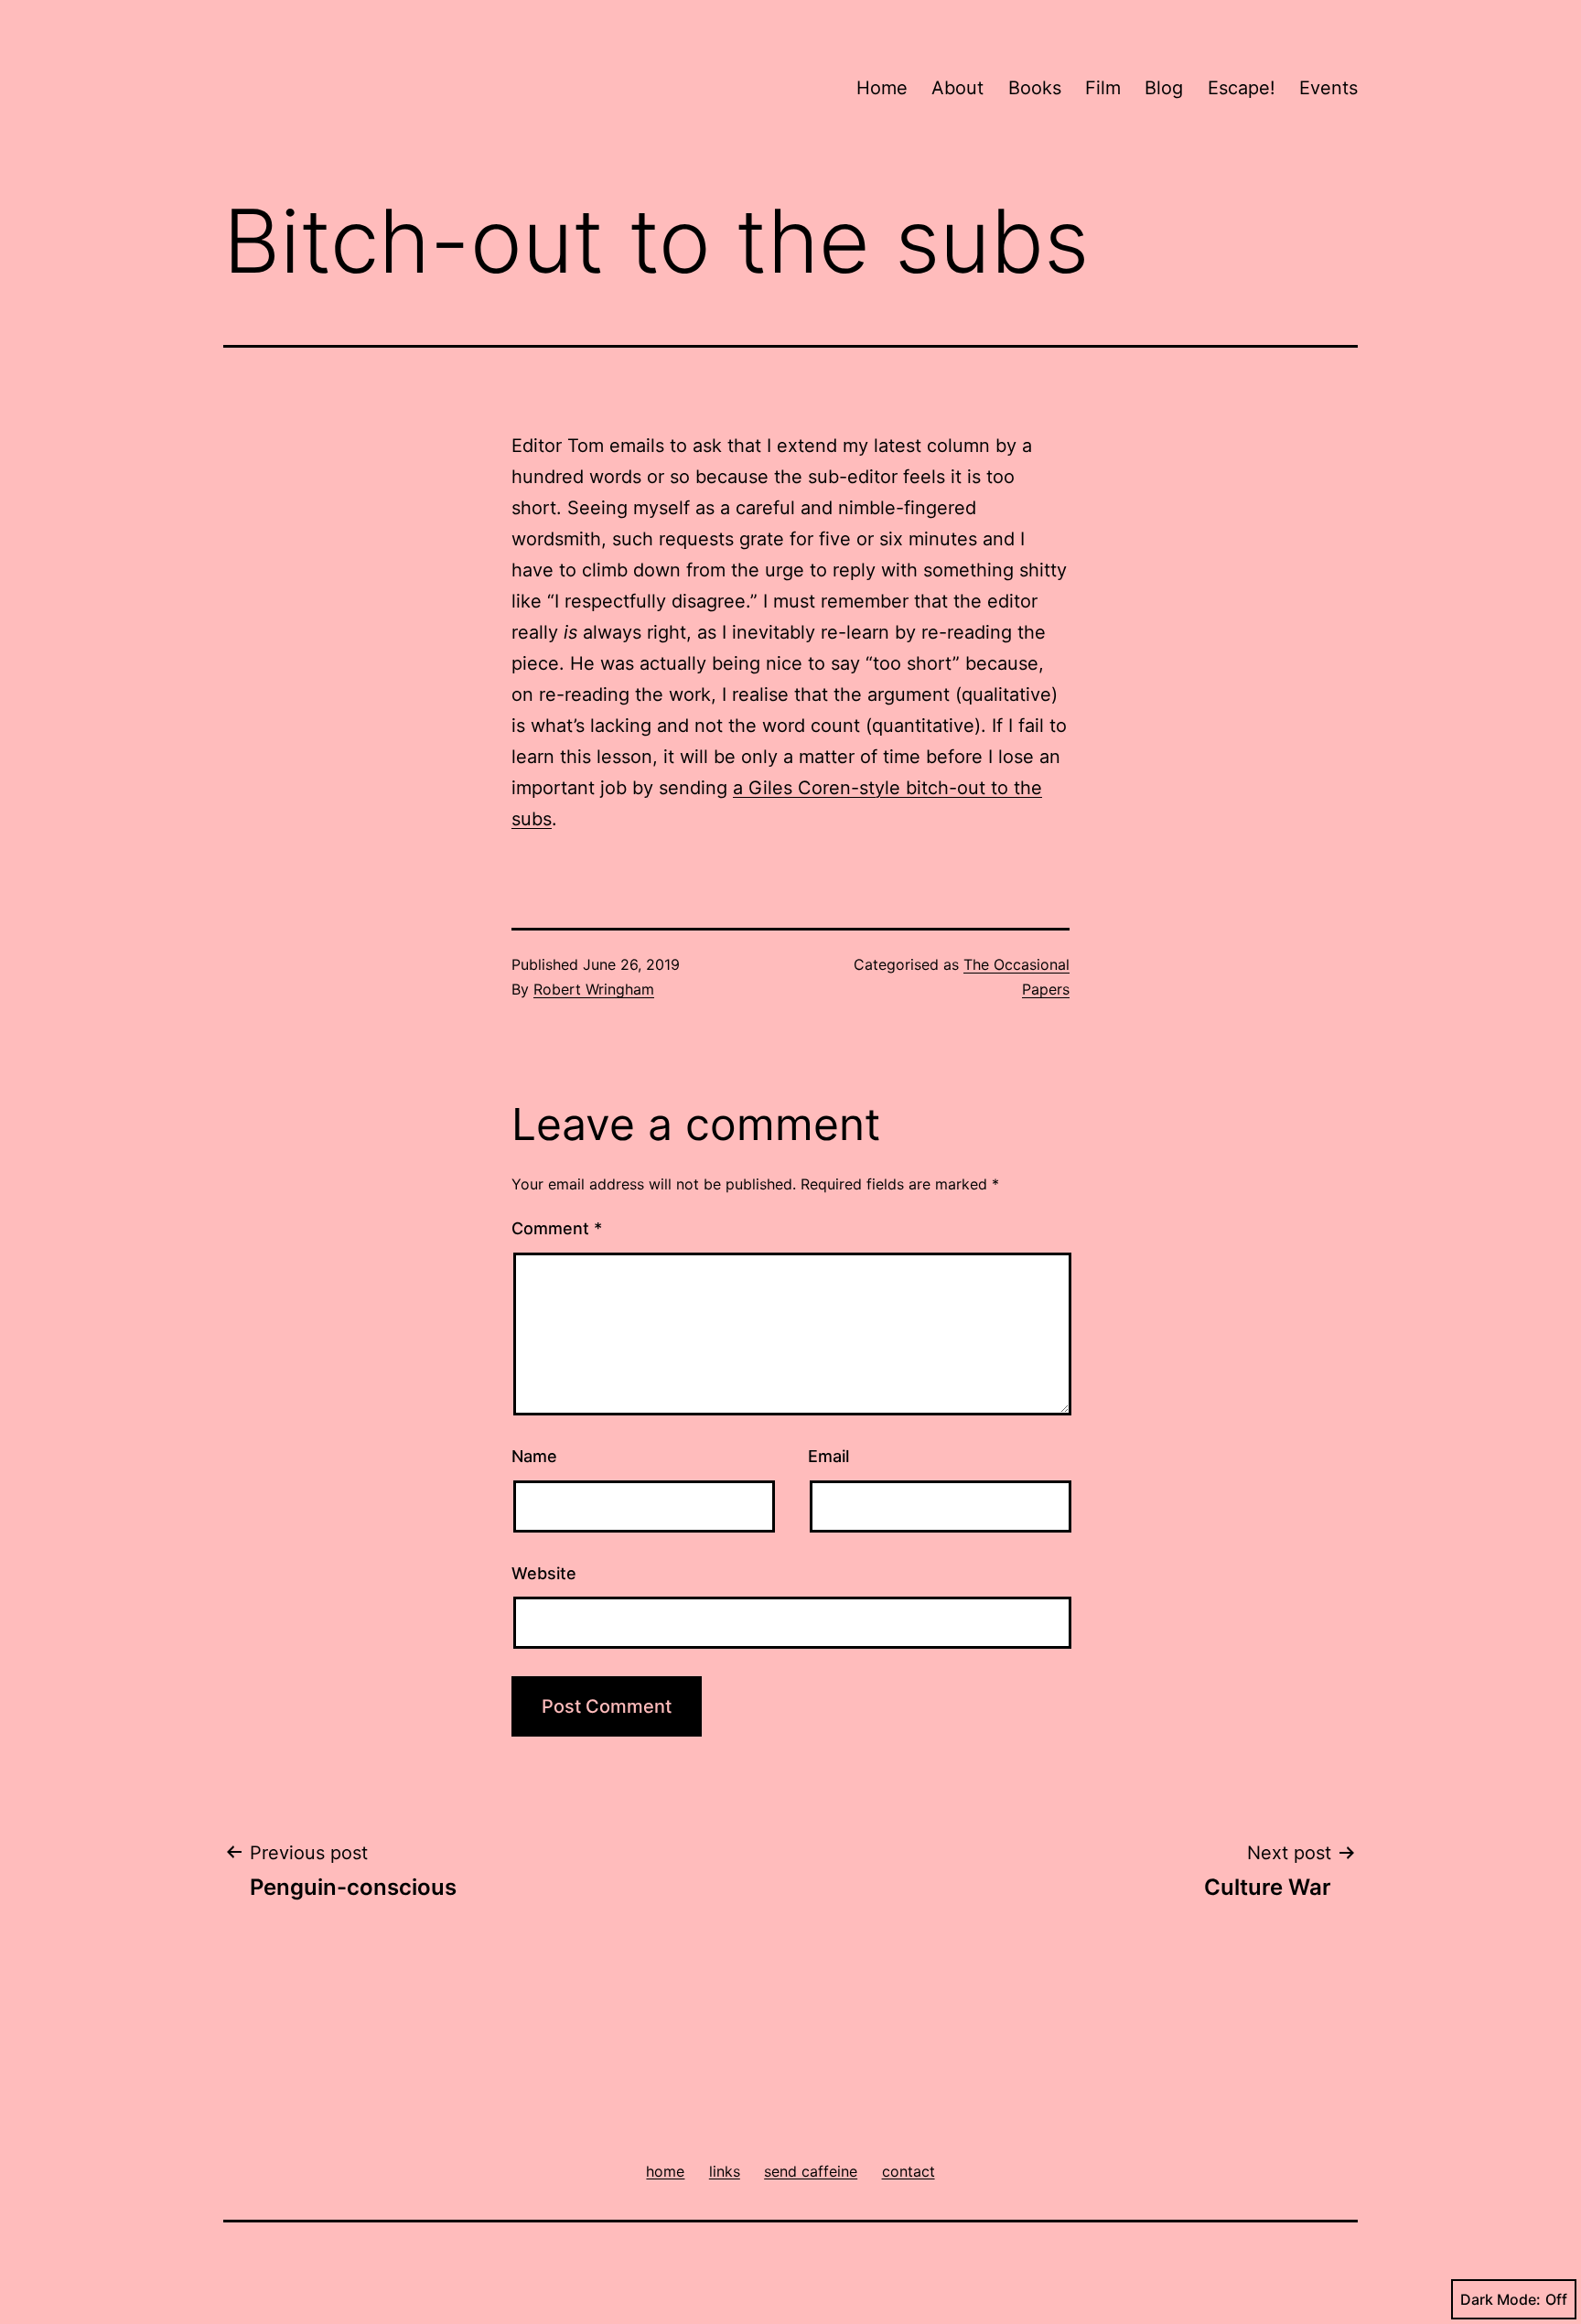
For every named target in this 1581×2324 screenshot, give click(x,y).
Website (544, 1573)
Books (1035, 88)
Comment (557, 1228)
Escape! (1242, 88)
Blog (1164, 88)
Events (1328, 88)
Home (882, 88)
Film (1103, 88)
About (957, 88)
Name (534, 1456)
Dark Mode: (1500, 2299)
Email (828, 1456)
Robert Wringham (594, 989)
